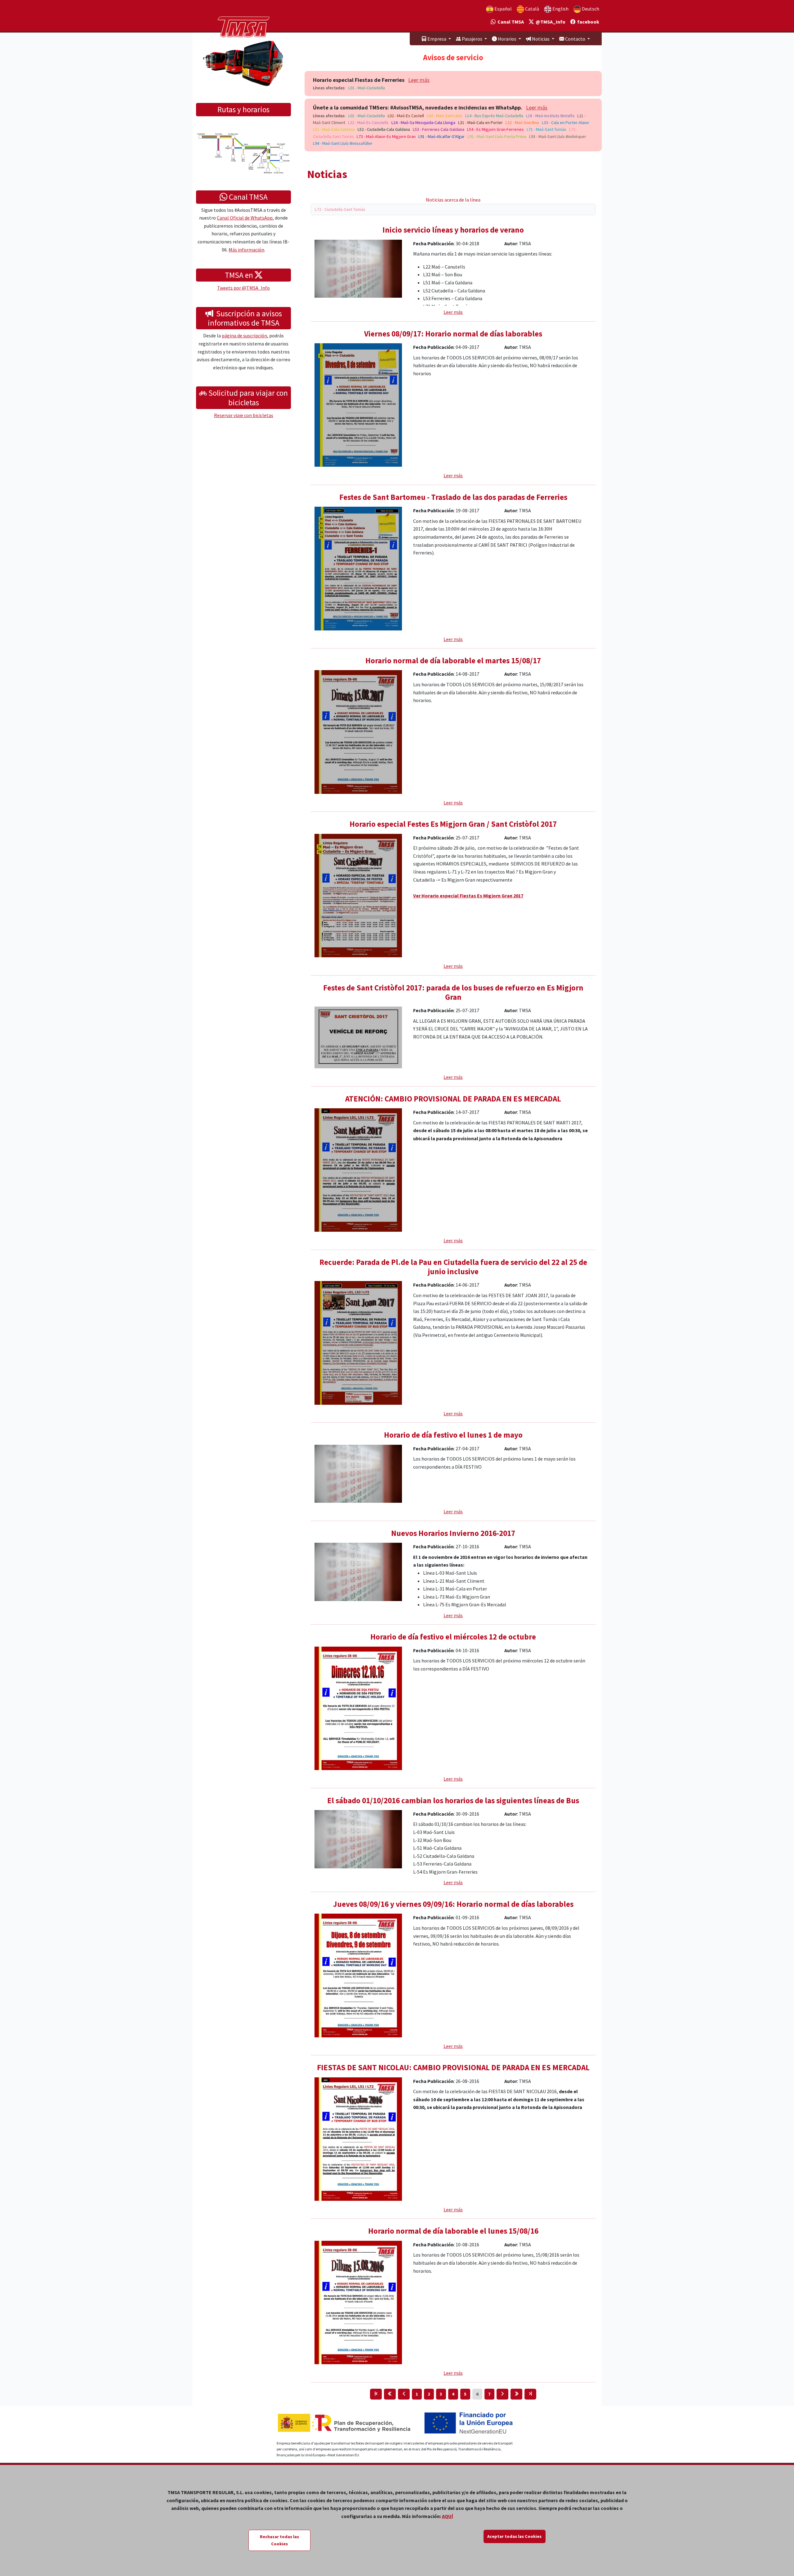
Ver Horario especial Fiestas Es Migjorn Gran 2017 (468, 896)
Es (503, 9)
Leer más (419, 80)
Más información (246, 250)
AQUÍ (448, 2516)
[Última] (530, 2394)
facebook (587, 22)
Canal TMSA (510, 22)
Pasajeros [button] (472, 39)
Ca (532, 9)
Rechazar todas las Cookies (279, 2540)
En (560, 9)
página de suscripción (244, 336)
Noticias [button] (541, 39)
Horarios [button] (507, 39)
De (590, 9)
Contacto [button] (575, 39)
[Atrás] (390, 2394)
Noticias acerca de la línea (453, 200)
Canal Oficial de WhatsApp (245, 218)
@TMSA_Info (550, 22)
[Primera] (376, 2394)
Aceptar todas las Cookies (514, 2536)
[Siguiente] (502, 2394)
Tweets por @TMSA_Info (243, 288)
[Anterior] (404, 2394)
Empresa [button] (437, 39)
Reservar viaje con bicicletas (244, 415)
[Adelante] (516, 2394)
